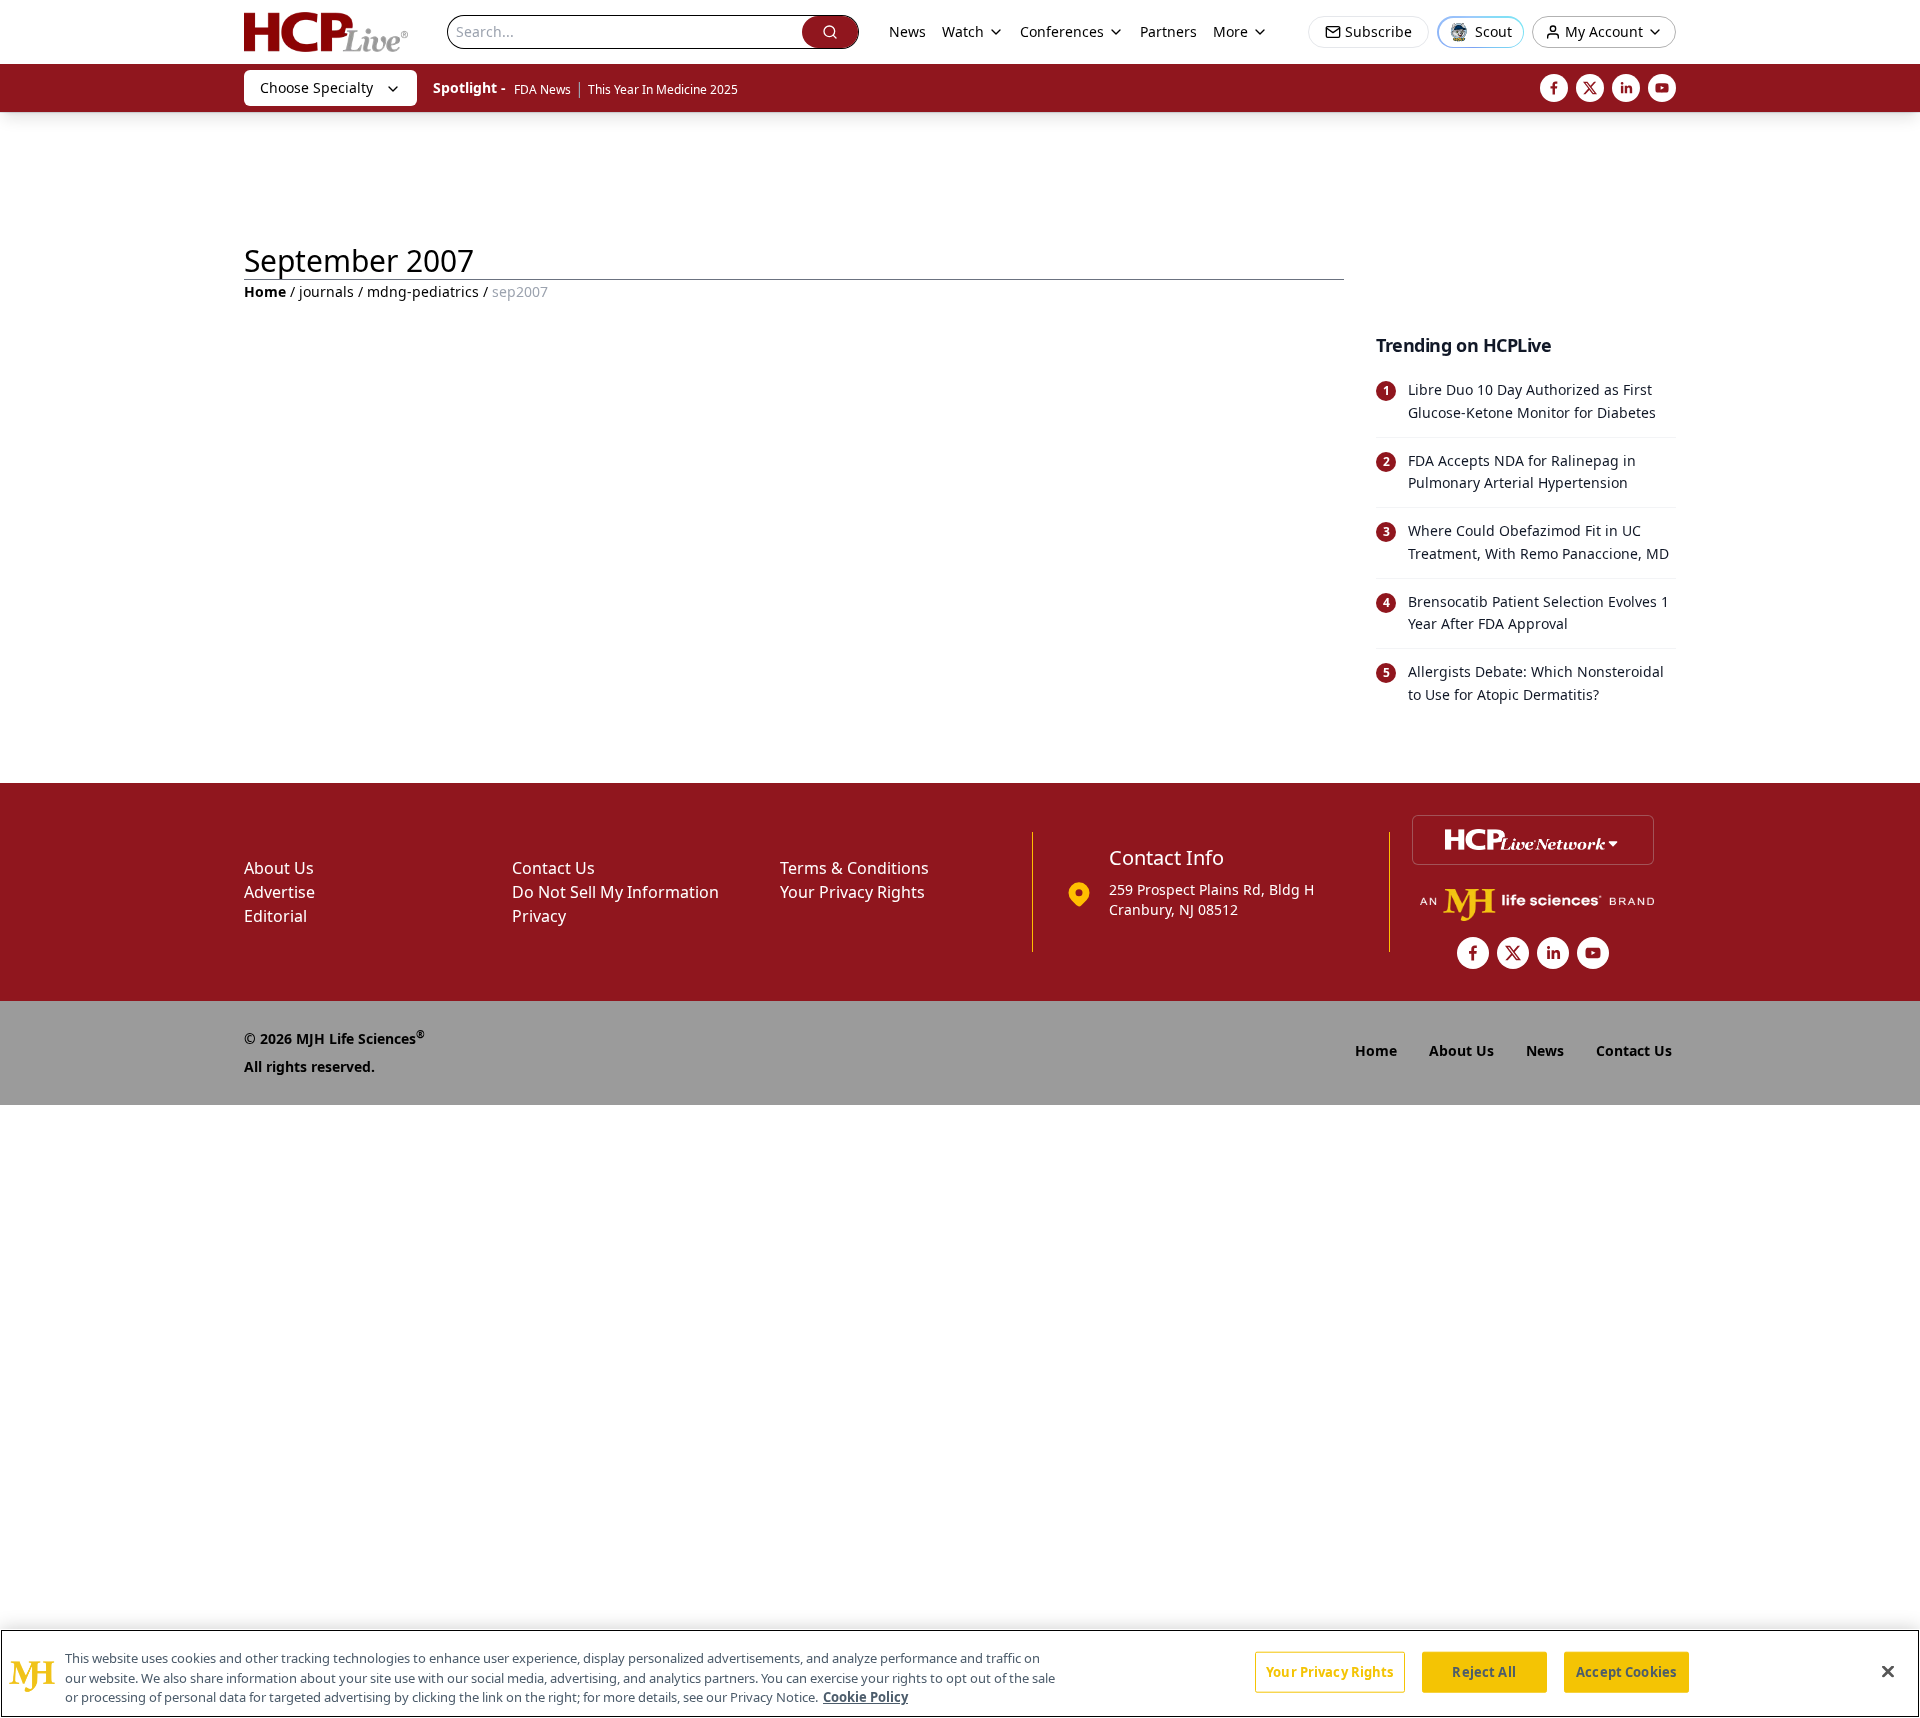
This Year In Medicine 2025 (663, 89)
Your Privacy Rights (852, 892)
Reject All (1483, 1671)
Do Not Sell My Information (615, 892)
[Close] (1888, 1671)
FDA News (542, 89)
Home (265, 291)
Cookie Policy (865, 1697)
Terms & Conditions (854, 868)
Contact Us (553, 868)
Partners (1168, 31)
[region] (960, 1673)
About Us (279, 868)
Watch (963, 31)
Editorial (275, 916)
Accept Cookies (1626, 1671)
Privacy (539, 916)
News (907, 31)
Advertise (279, 892)
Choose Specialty (316, 87)
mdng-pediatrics (423, 291)
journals (326, 291)
